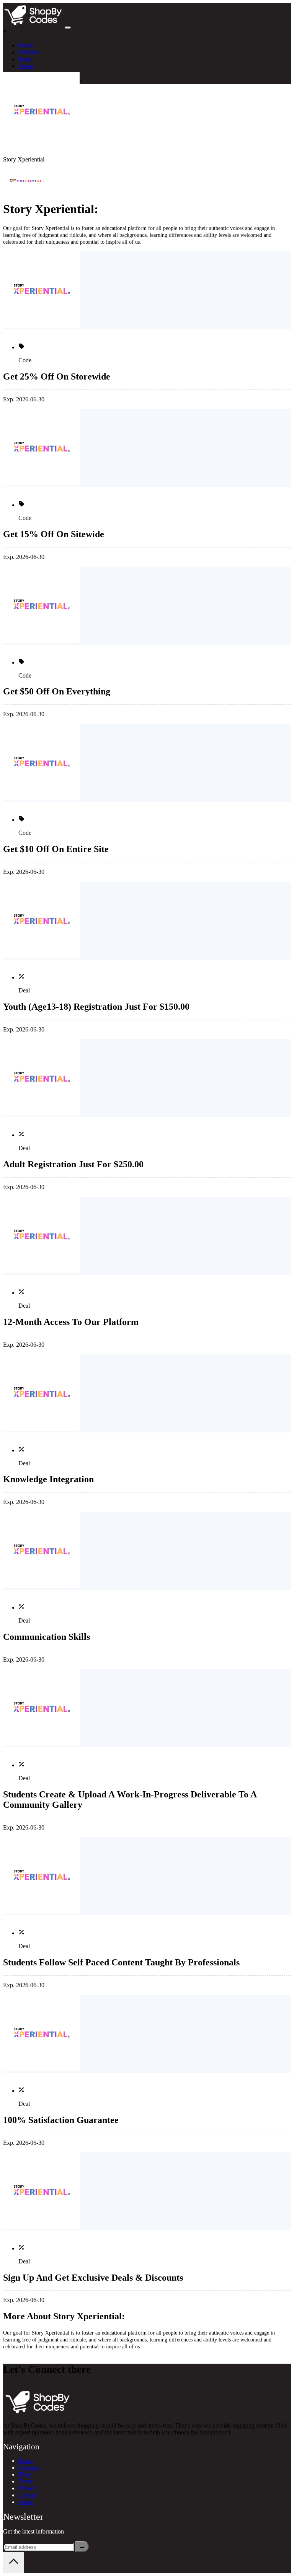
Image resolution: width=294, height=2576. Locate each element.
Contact (28, 2495)
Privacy (28, 2488)
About (26, 66)
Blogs (25, 59)
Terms (26, 2481)
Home (26, 45)
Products (29, 52)
